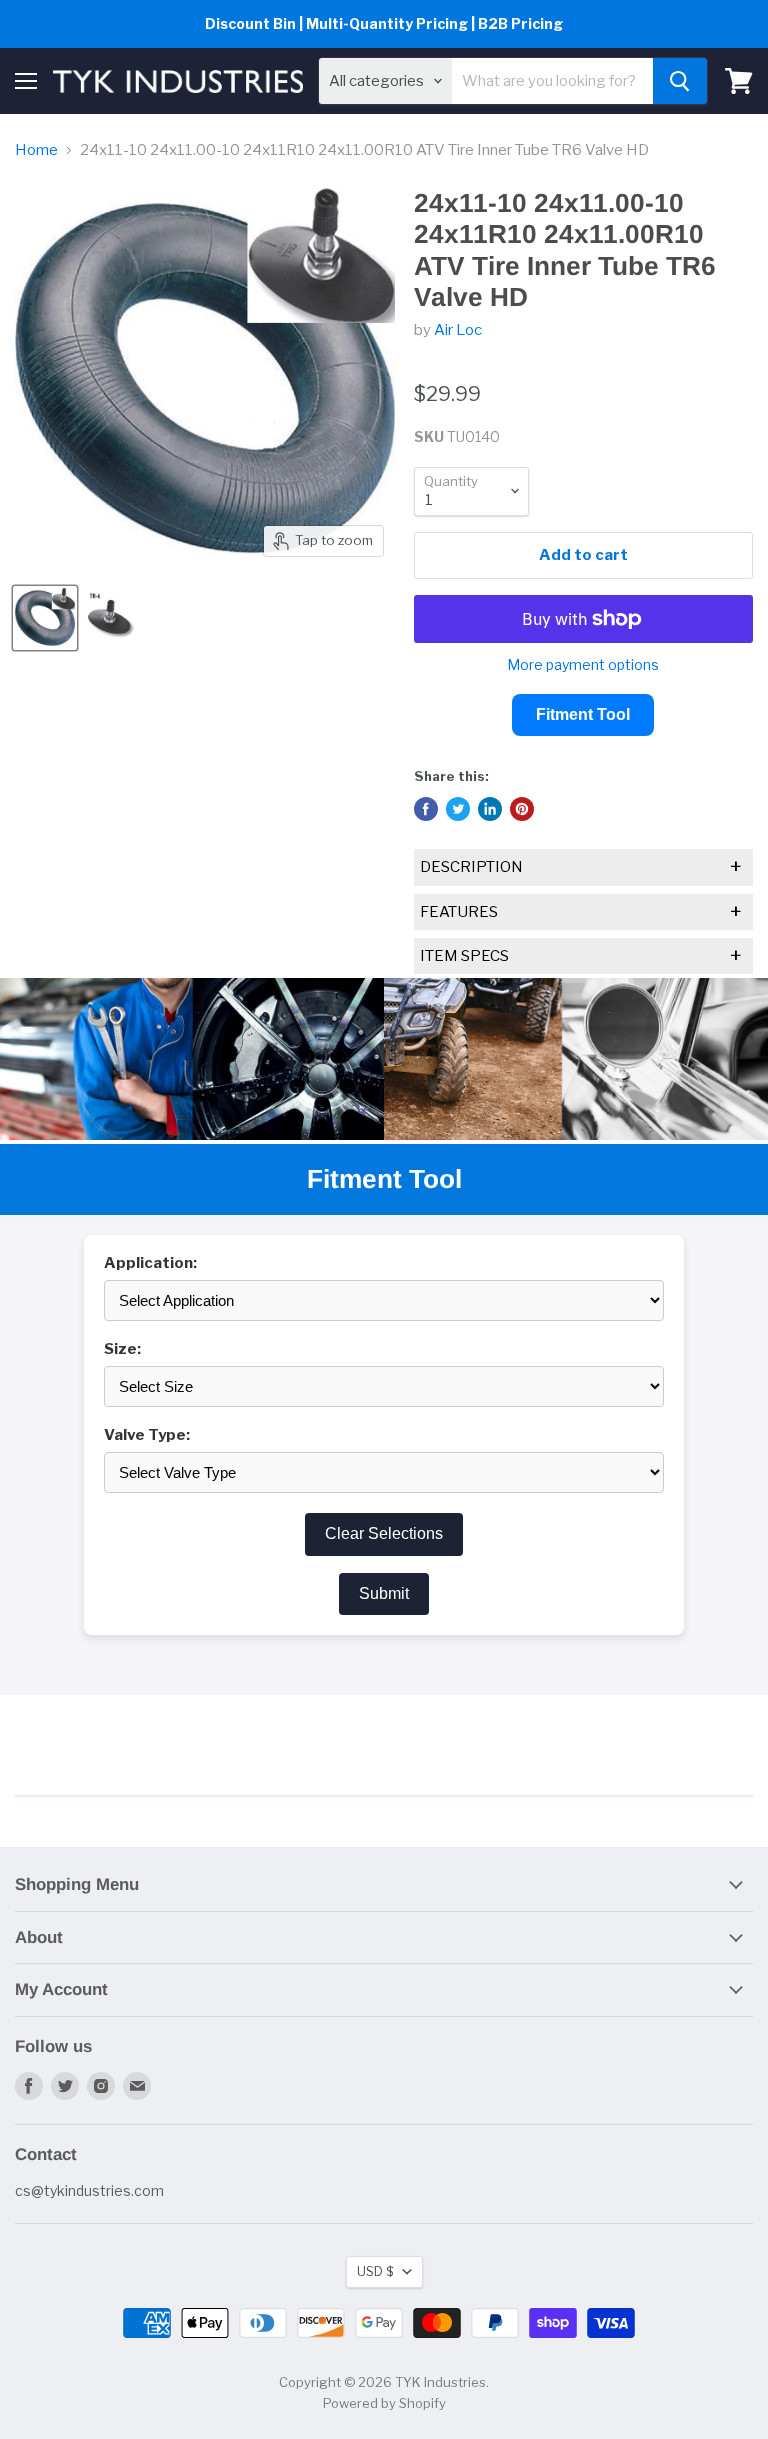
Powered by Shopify (384, 2403)
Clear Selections (384, 1533)
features (581, 912)
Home (36, 150)
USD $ (375, 2271)
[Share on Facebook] (426, 809)
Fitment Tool (583, 714)
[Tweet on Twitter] (458, 809)
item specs (581, 956)
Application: (150, 1263)
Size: (122, 1349)
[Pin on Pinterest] (522, 809)
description (581, 867)
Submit (384, 1593)
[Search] (680, 81)
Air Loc (458, 330)
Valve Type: (147, 1435)
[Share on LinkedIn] (490, 809)
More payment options (583, 665)
